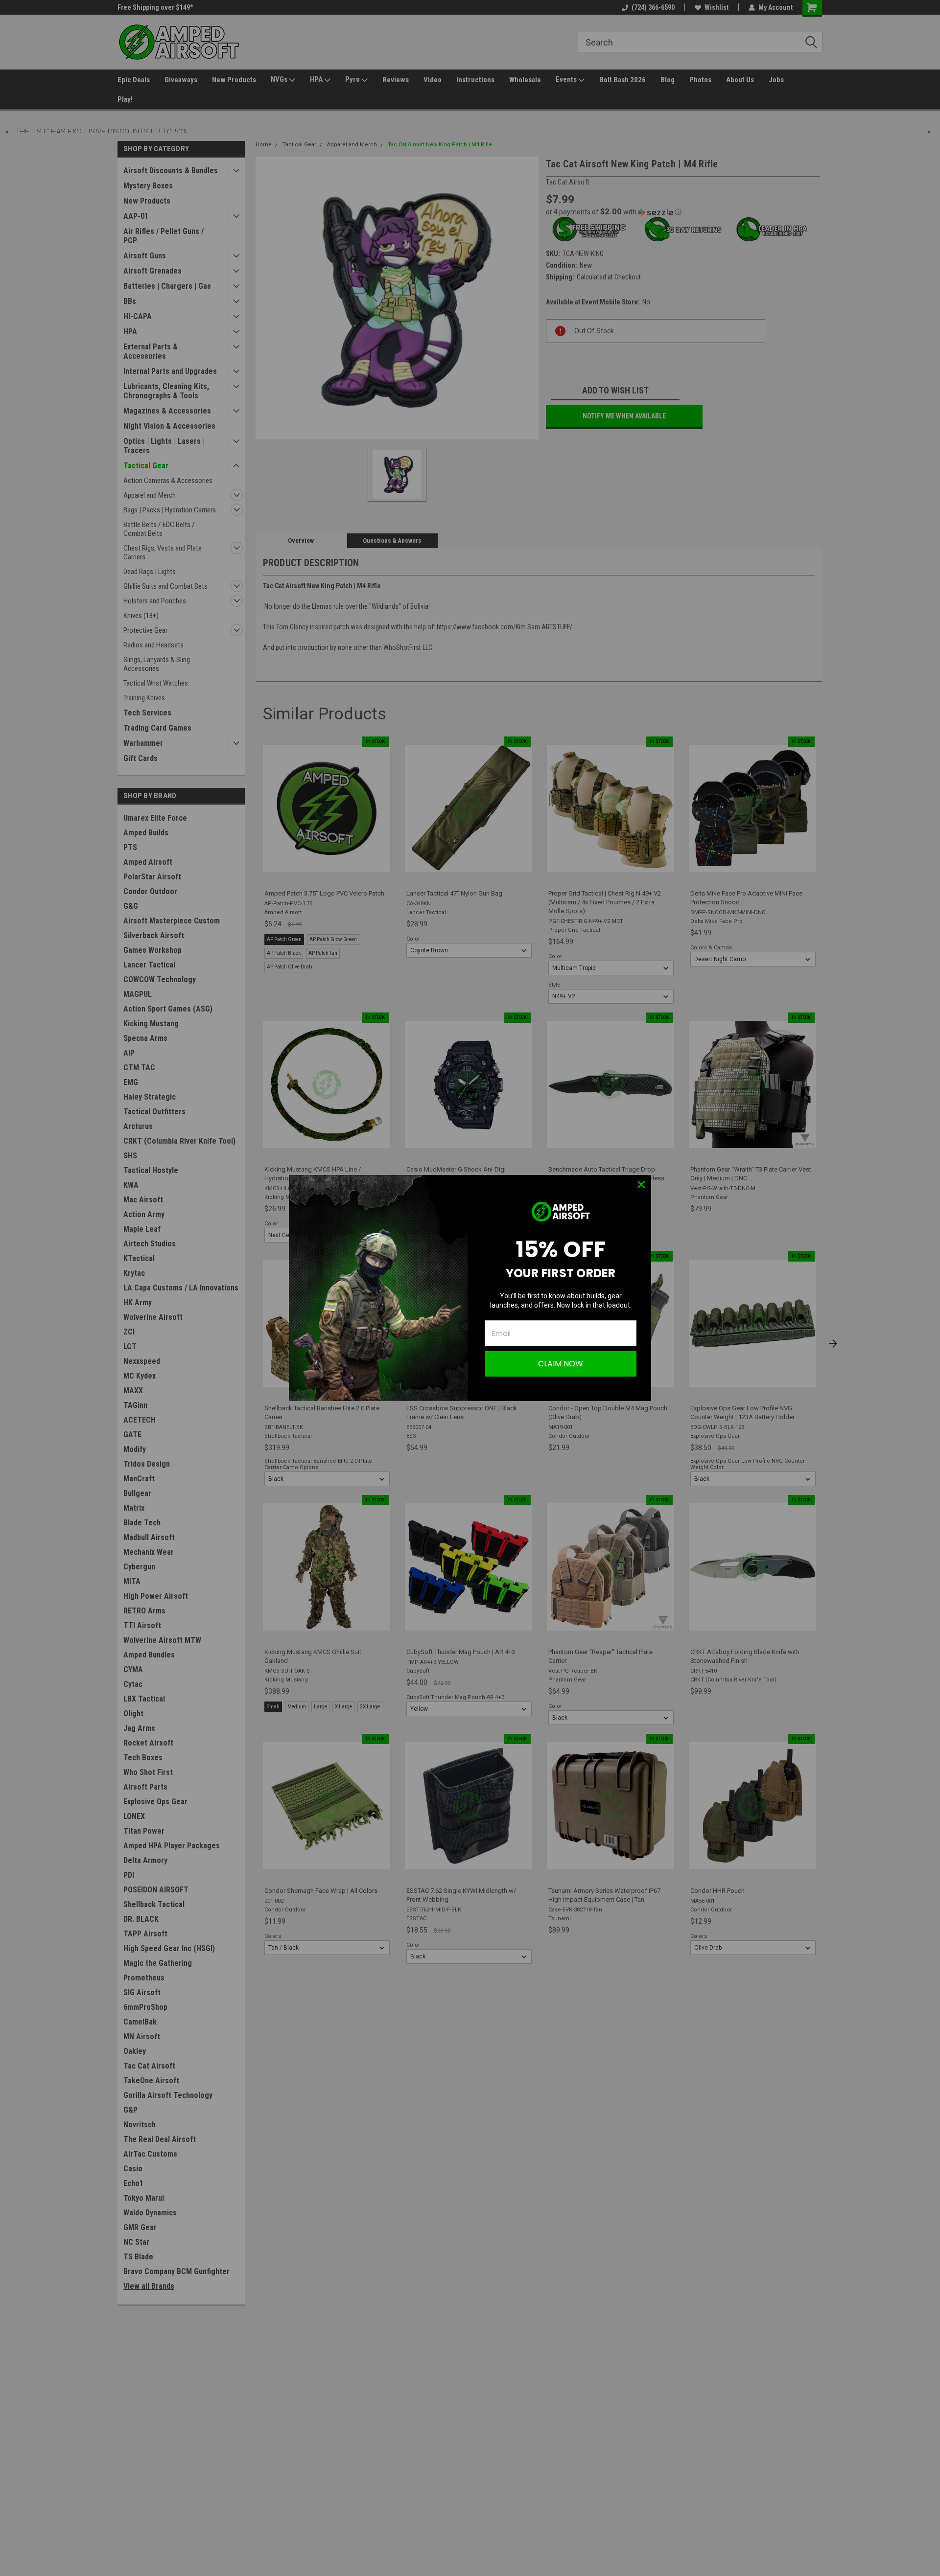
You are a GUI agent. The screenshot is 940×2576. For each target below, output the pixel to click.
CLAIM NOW (561, 1364)
